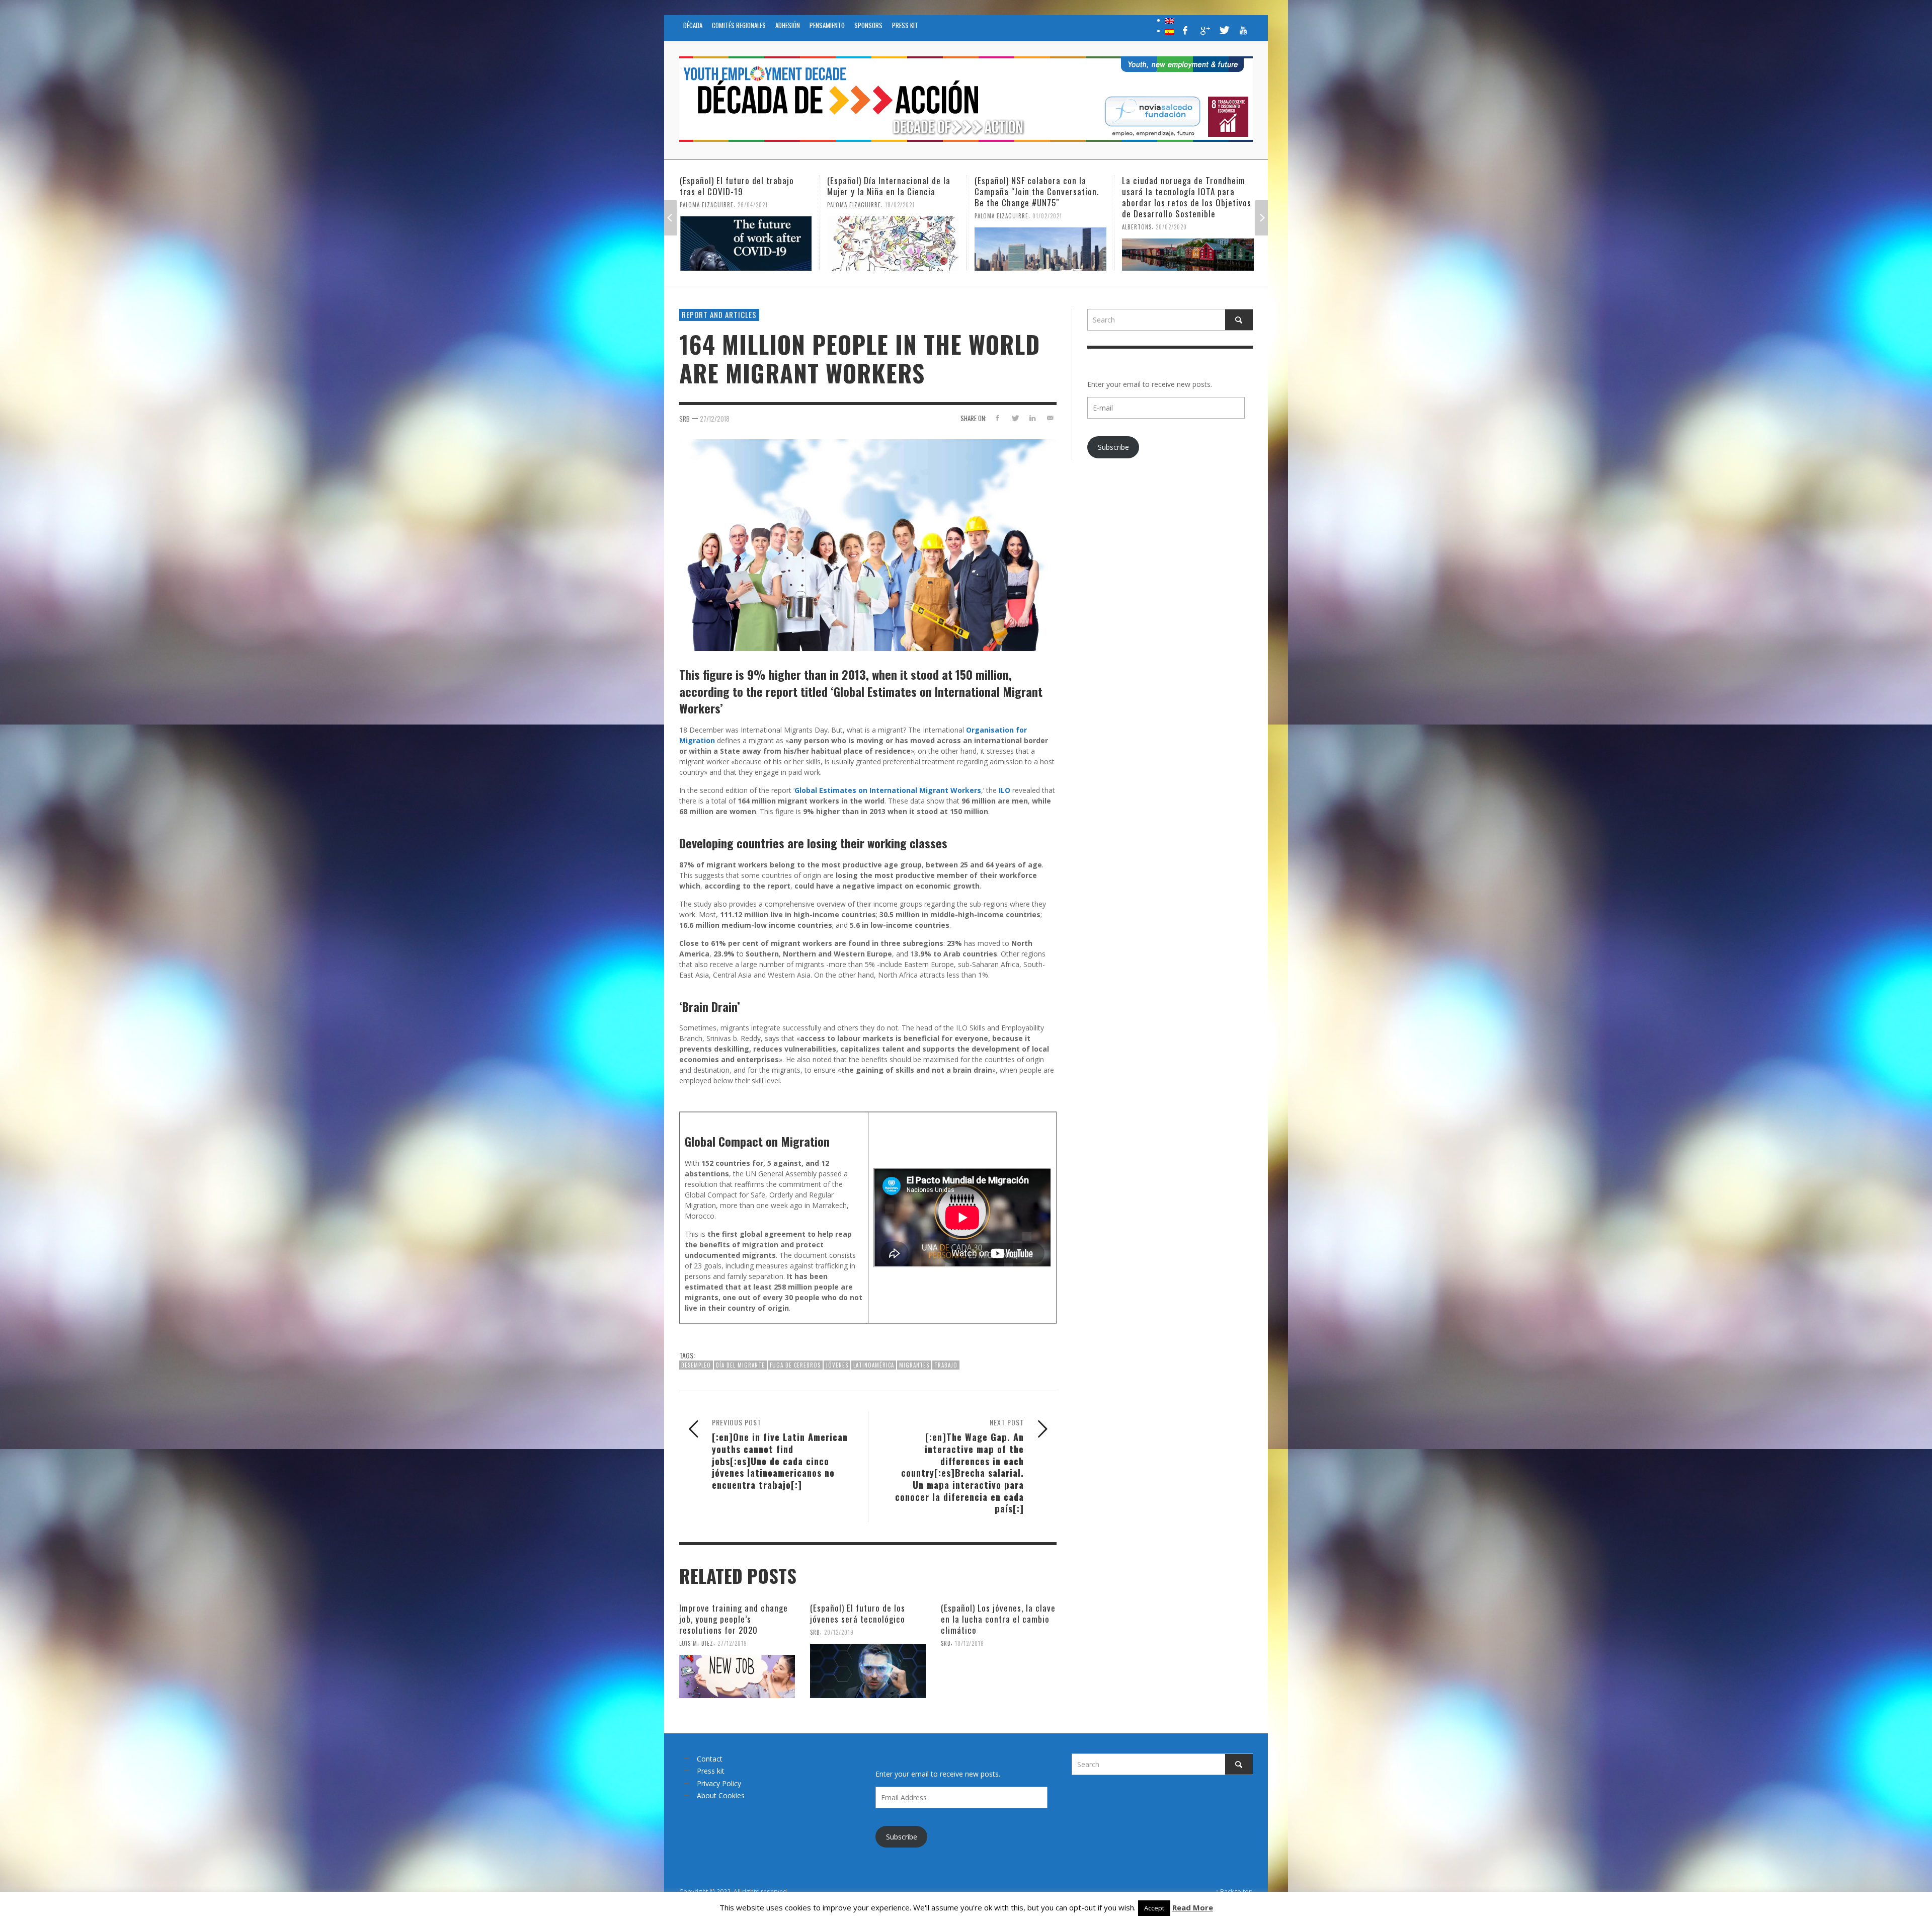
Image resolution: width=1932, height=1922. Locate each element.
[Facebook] (1185, 30)
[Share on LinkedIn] (1032, 418)
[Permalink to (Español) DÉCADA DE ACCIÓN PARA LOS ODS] (1188, 244)
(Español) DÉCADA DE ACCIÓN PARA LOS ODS (1186, 186)
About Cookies (721, 1795)
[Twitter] (1224, 30)
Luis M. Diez (696, 1643)
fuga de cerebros (795, 1365)
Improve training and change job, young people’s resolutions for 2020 (734, 1619)
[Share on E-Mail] (1050, 418)
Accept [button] (1154, 1908)
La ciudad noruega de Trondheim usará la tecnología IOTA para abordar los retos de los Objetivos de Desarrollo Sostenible (1039, 197)
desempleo (696, 1365)
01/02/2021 (900, 216)
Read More (1193, 1907)
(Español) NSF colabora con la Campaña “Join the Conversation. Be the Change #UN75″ (889, 191)
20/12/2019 (839, 1632)
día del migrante (740, 1365)
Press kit (711, 1771)
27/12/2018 (715, 419)
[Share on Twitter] (1015, 418)
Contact (710, 1759)
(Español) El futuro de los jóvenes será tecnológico (858, 1613)
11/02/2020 (1195, 205)
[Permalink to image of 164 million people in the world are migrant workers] (868, 544)
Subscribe (1113, 447)
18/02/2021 (752, 205)
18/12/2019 (970, 1643)
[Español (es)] (1170, 31)
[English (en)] (1170, 20)
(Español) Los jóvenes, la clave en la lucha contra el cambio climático (998, 1619)
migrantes (914, 1365)
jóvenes (837, 1365)
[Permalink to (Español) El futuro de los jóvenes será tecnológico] (868, 1671)
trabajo (946, 1365)
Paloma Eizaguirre (707, 205)
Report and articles (719, 314)
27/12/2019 (732, 1643)
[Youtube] (1243, 30)
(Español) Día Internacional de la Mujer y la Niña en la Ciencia (741, 186)
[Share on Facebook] (997, 418)
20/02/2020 (1024, 227)
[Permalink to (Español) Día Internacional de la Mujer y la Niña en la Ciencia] (746, 244)
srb (685, 419)
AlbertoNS (989, 227)
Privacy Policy (719, 1783)
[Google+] (1204, 30)
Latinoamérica (874, 1365)
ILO (1004, 790)
